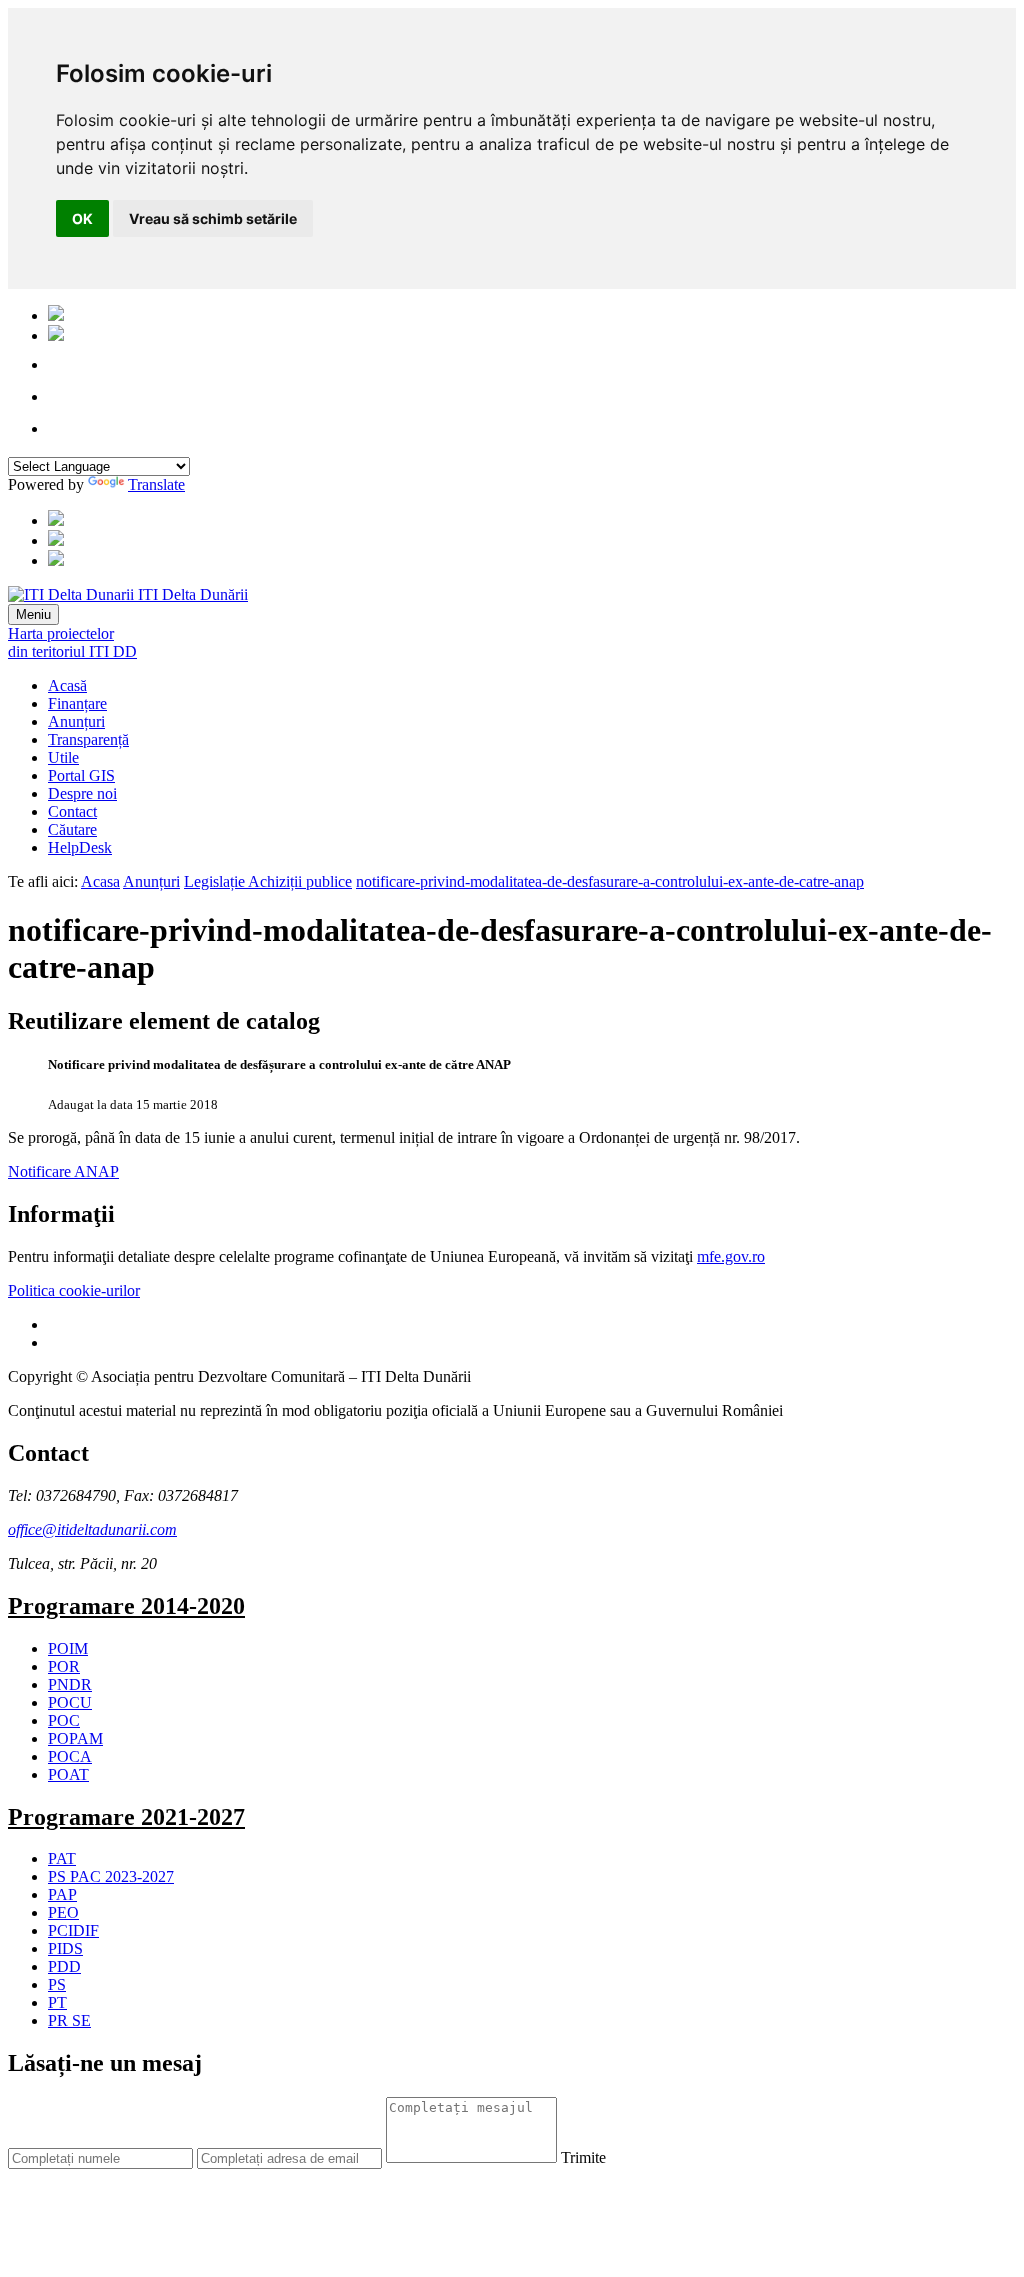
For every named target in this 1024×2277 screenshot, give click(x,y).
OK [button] (82, 218)
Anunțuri (76, 721)
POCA (70, 1756)
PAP (62, 1894)
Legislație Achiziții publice (268, 881)
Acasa (100, 881)
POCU (70, 1702)
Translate (156, 484)
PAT (62, 1858)
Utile (63, 757)
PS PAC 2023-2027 (111, 1876)
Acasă (67, 685)
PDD (64, 1966)
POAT (68, 1774)
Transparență (88, 739)
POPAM (75, 1738)
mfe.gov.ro (731, 1256)
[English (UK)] (56, 335)
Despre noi (82, 793)
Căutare (72, 829)
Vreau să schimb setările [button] (213, 218)
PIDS (65, 1948)
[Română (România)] (56, 315)
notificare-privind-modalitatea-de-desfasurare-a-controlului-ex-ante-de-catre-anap (610, 881)
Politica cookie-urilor (74, 1290)
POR (64, 1666)
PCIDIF (73, 1930)
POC (64, 1720)
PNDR (70, 1684)
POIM (68, 1648)
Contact (72, 811)
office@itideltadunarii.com (92, 1529)
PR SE (69, 2020)
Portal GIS (81, 775)
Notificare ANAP (63, 1171)
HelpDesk (80, 847)
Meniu (33, 614)
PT (57, 2002)
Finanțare (77, 703)
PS (57, 1984)
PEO (63, 1912)
